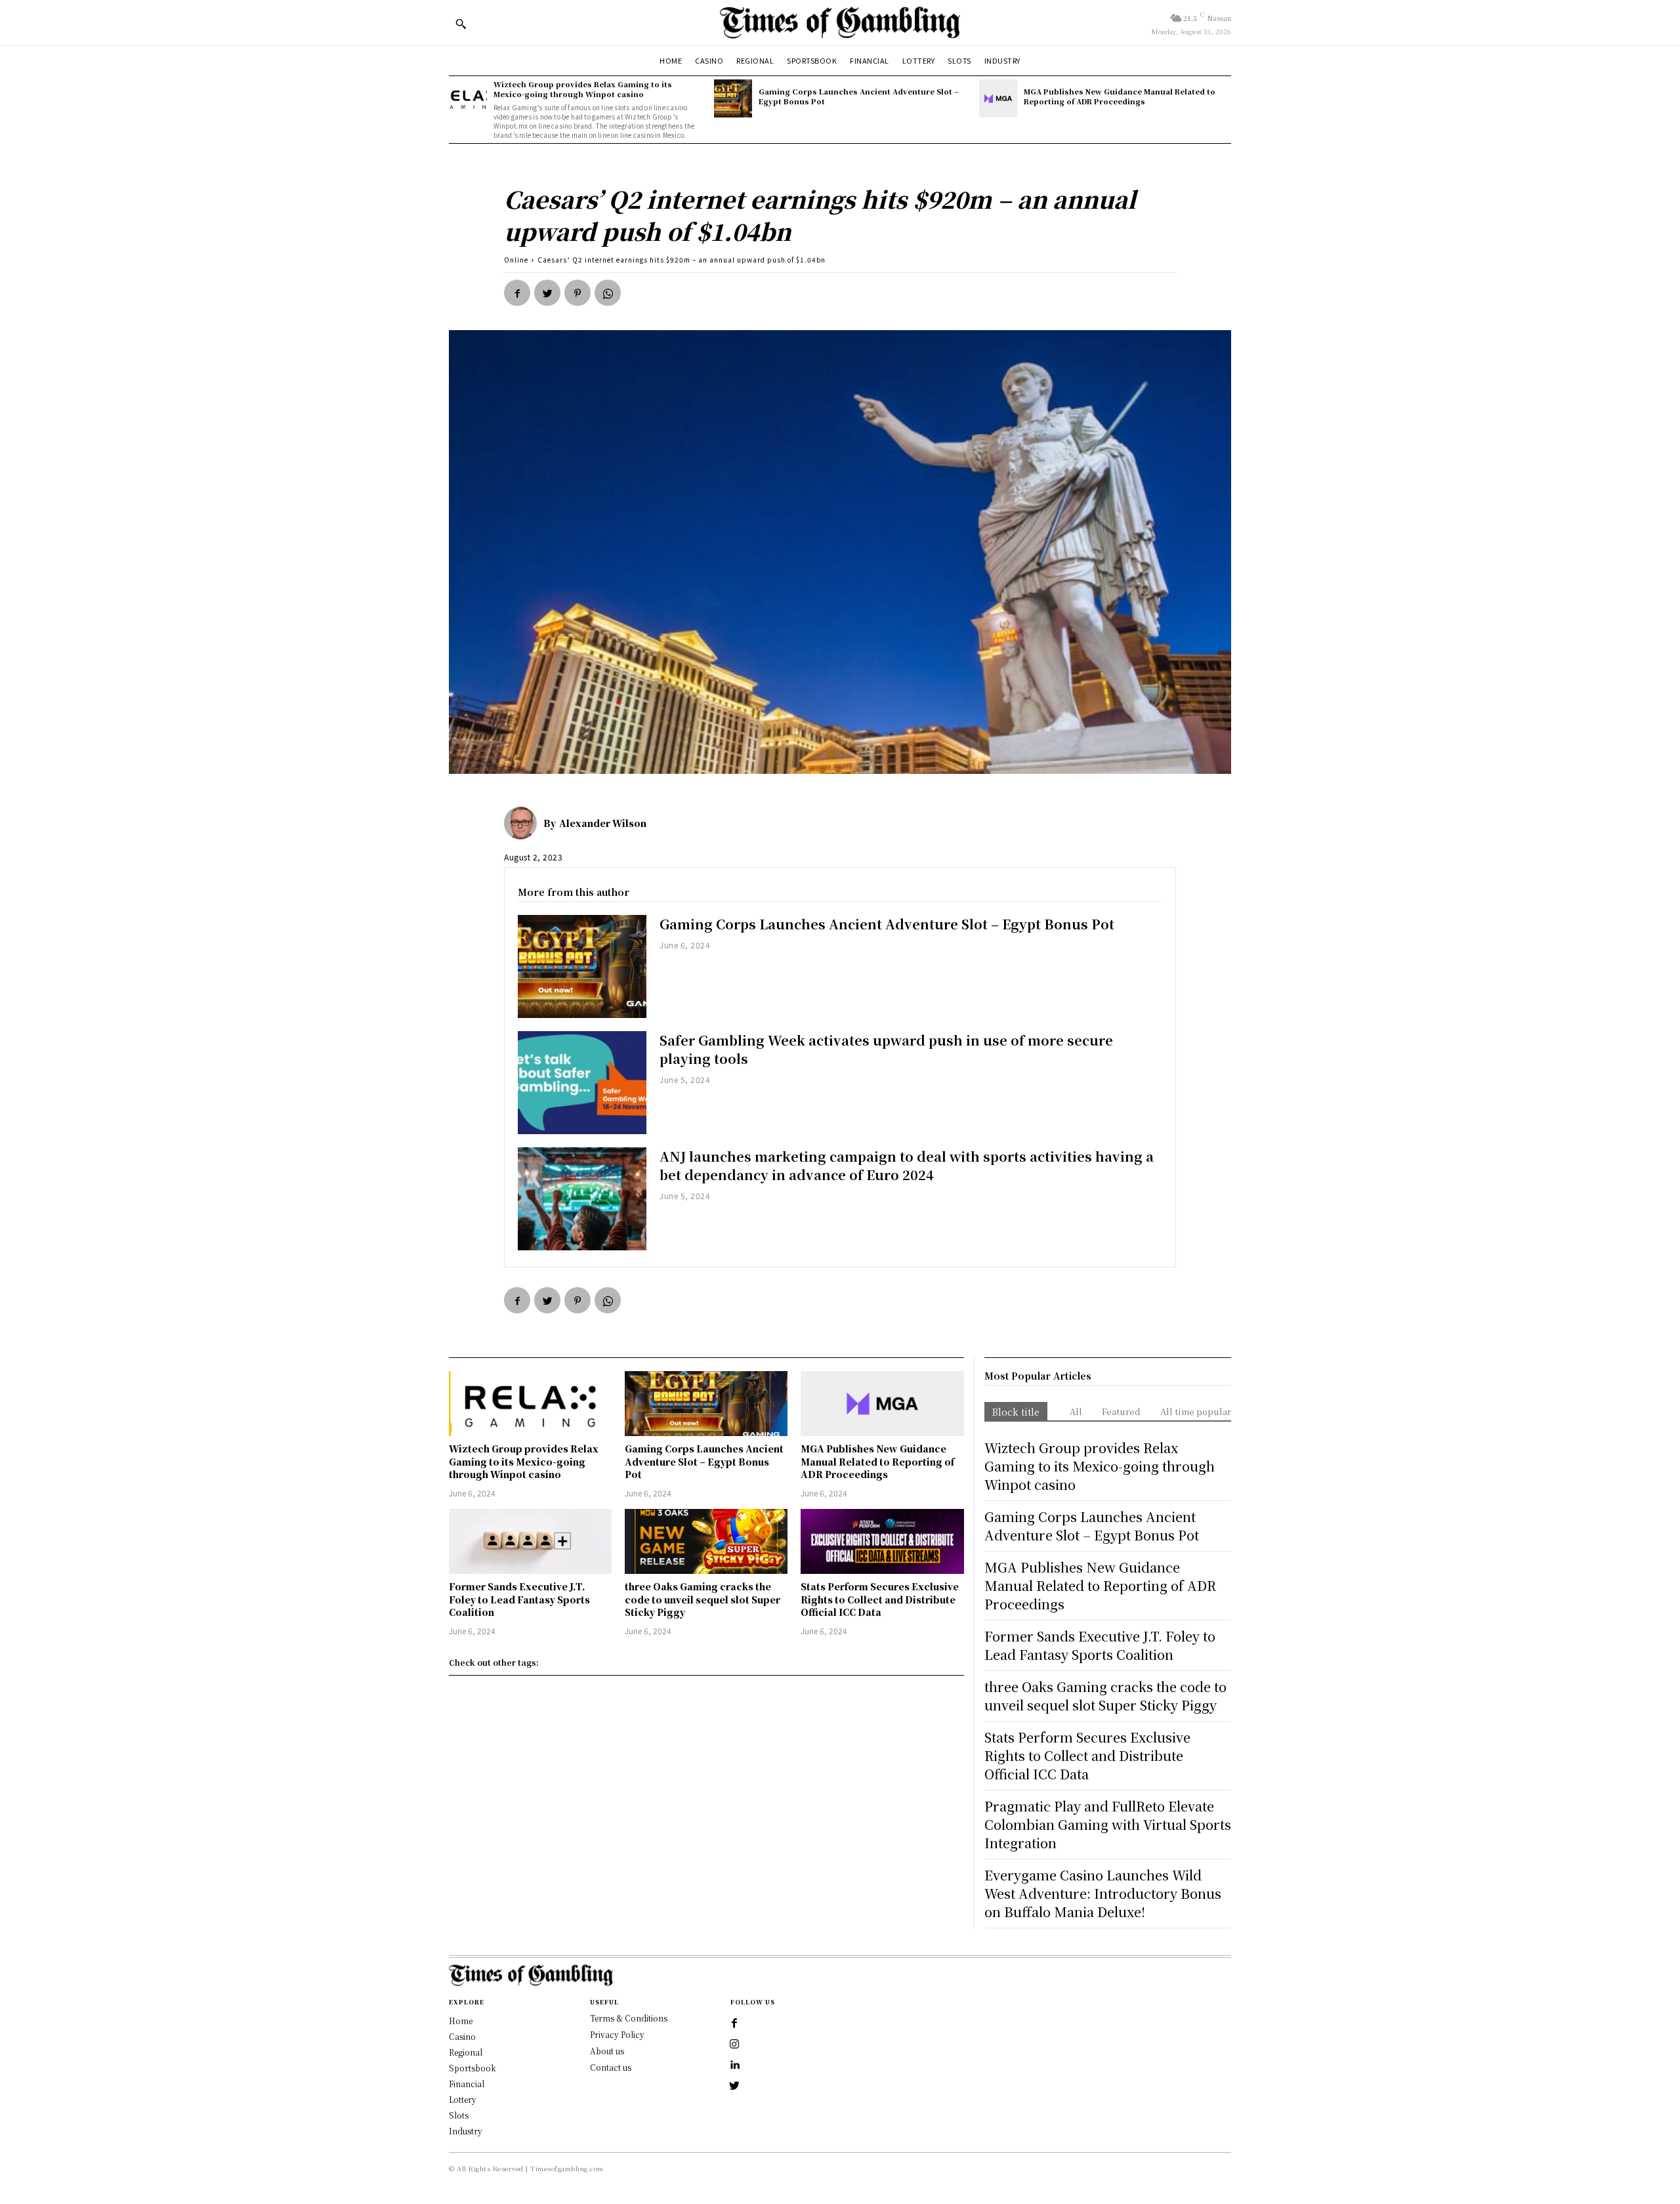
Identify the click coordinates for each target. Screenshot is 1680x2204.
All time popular (1196, 1411)
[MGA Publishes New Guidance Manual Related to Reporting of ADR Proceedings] (998, 98)
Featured (1121, 1411)
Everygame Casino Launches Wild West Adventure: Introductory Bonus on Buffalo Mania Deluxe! (1103, 1893)
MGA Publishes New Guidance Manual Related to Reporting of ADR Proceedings (1120, 96)
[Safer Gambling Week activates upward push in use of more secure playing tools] (582, 1083)
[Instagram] (734, 2045)
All (1076, 1411)
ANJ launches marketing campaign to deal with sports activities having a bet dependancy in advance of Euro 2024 (907, 1165)
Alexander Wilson (603, 823)
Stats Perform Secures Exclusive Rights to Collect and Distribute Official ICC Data (880, 1599)
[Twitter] (547, 293)
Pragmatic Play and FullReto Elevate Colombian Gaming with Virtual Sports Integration (1108, 1824)
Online (516, 260)
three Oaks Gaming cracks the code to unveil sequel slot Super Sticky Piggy (703, 1599)
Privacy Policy (617, 2034)
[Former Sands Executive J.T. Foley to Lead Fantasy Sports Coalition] (530, 1541)
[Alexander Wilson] (524, 823)
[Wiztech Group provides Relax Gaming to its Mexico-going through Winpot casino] (468, 98)
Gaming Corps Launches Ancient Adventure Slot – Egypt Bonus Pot (859, 96)
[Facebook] (517, 293)
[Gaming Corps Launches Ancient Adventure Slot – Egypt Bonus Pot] (733, 98)
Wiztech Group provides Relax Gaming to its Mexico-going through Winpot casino (583, 89)
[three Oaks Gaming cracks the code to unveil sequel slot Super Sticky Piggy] (706, 1541)
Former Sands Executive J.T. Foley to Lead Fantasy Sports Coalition (519, 1599)
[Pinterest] (577, 293)
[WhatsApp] (608, 293)
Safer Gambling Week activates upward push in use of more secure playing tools (886, 1049)
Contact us (611, 2067)
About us (607, 2051)
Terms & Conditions (629, 2018)
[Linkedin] (734, 2066)
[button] (461, 24)
